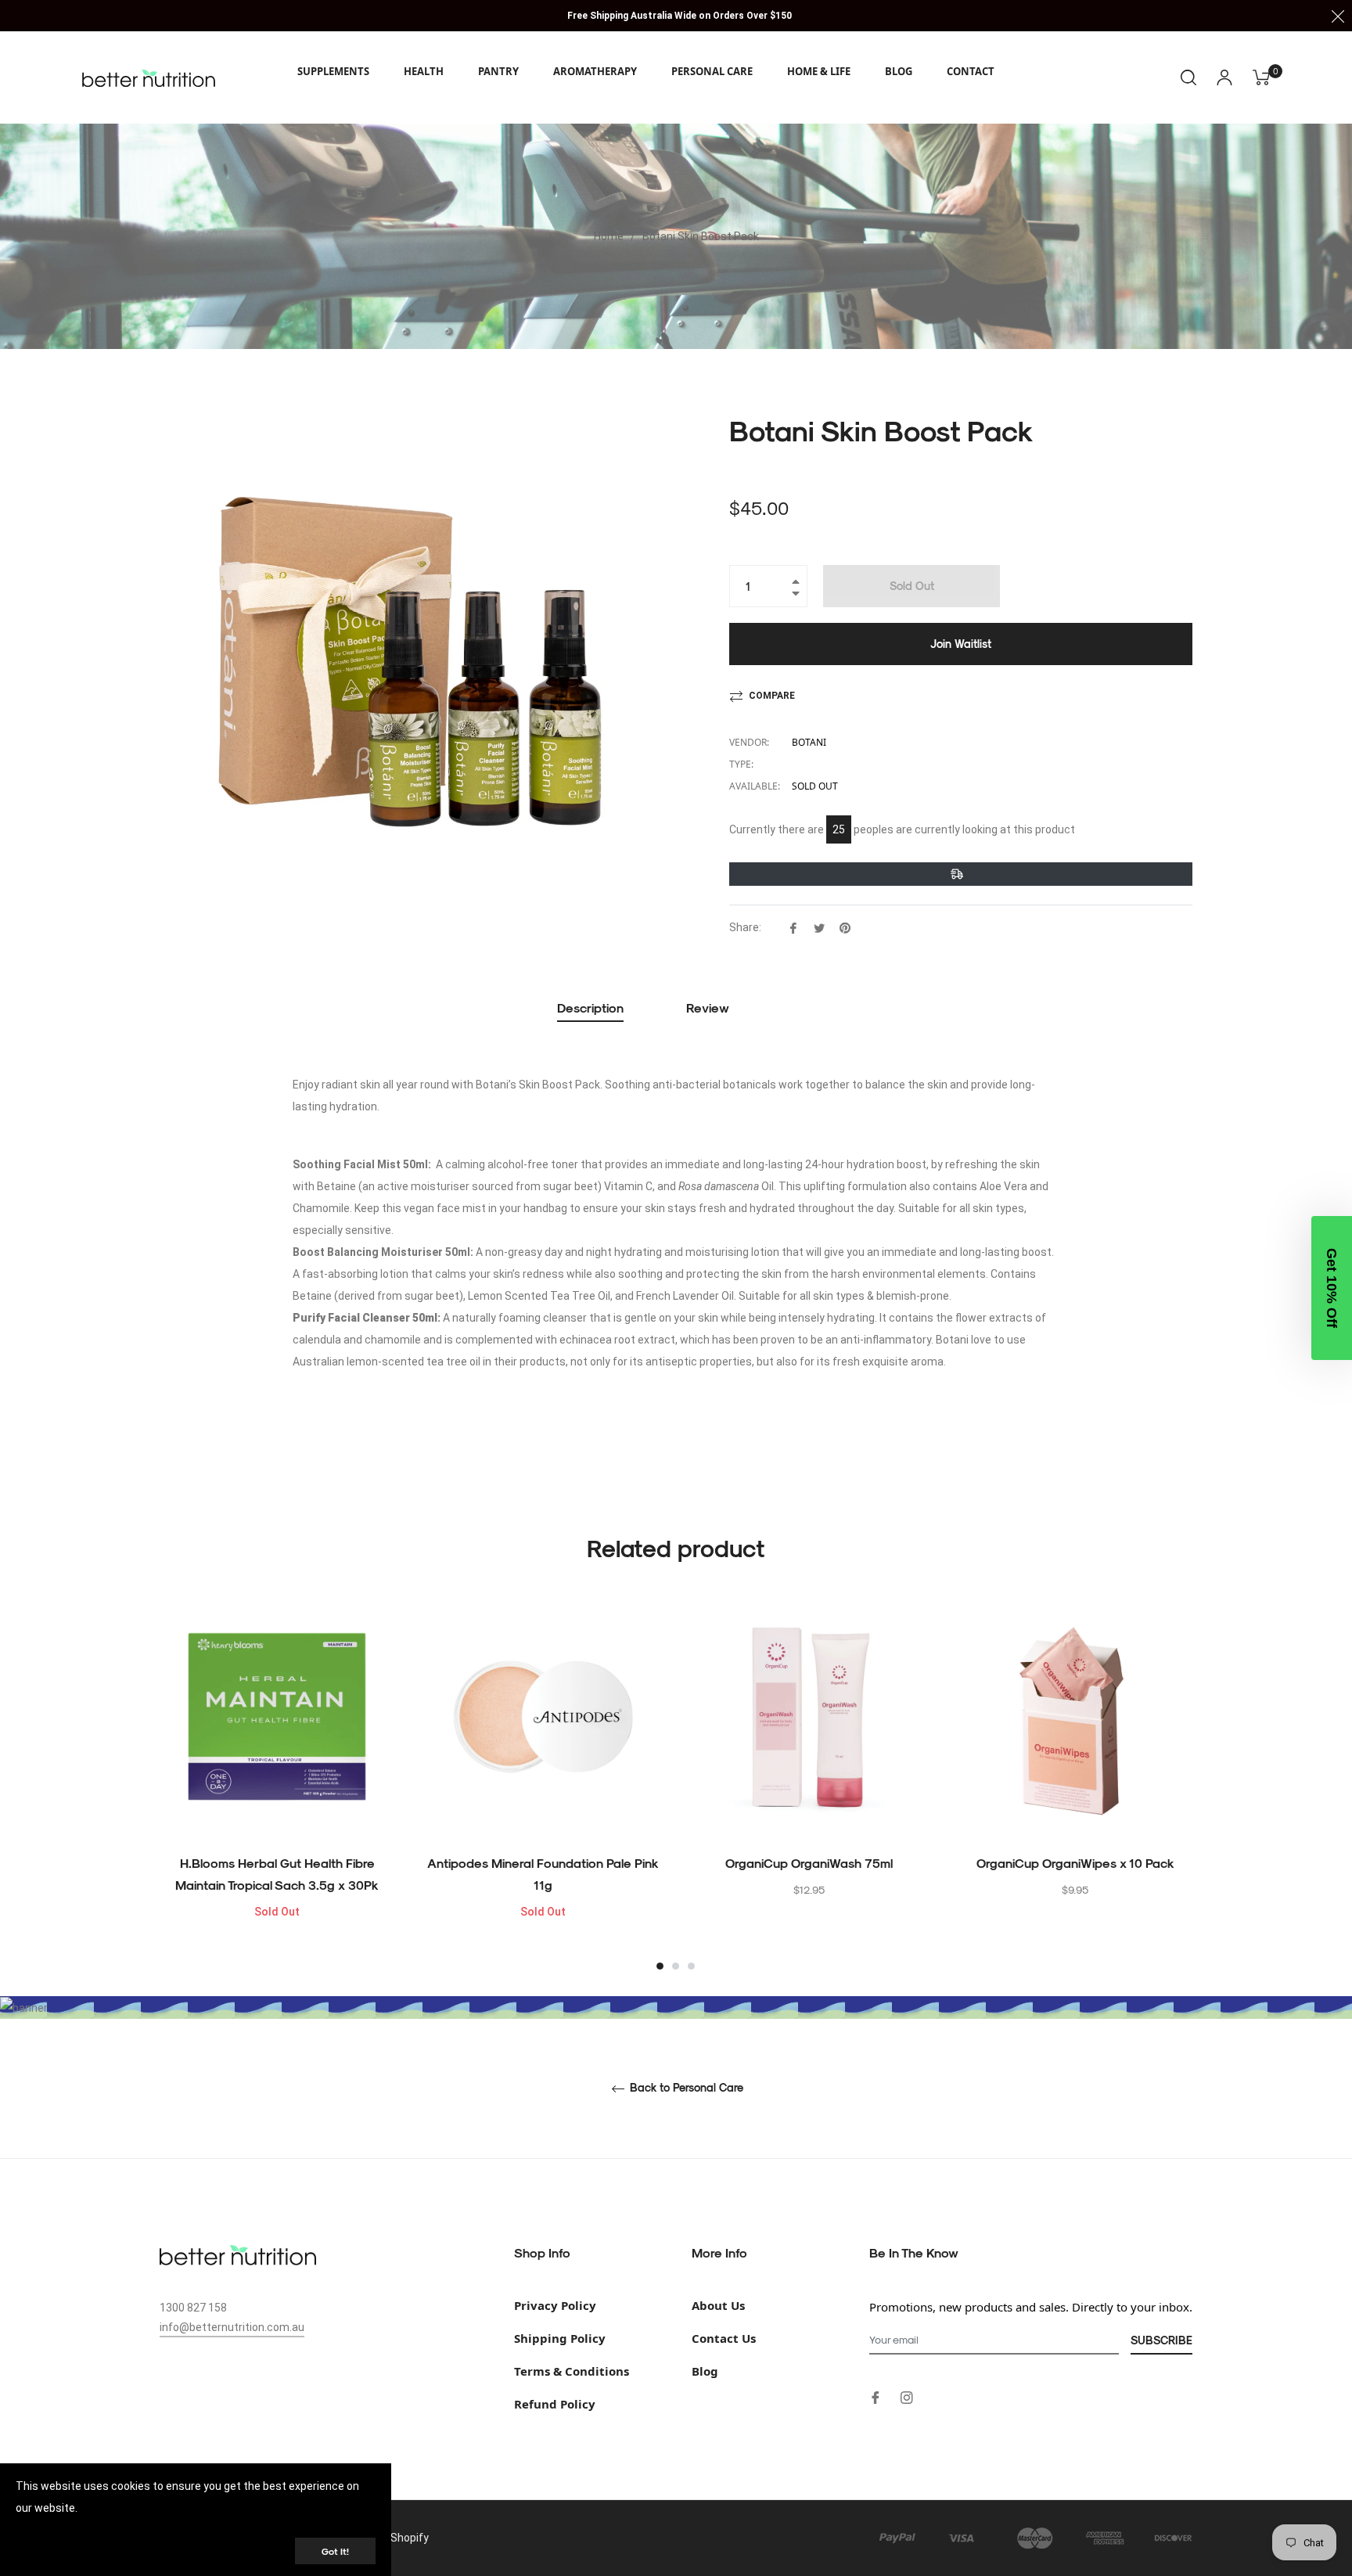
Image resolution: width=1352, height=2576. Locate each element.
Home (609, 236)
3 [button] (691, 1966)
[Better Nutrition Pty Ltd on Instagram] (907, 2396)
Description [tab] (590, 1007)
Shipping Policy (560, 2338)
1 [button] (660, 1966)
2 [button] (676, 1966)
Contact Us (724, 2338)
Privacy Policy (555, 2305)
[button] (1332, 1288)
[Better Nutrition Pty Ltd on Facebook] (876, 2396)
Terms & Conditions (572, 2371)
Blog (705, 2371)
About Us (718, 2305)
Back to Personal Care (685, 2088)
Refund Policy (555, 2404)
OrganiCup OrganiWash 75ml (809, 1863)
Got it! (335, 2551)
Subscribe (1161, 2340)
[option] (277, 1786)
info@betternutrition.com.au (232, 2327)
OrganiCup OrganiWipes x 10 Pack (1075, 1863)
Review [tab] (709, 1007)
